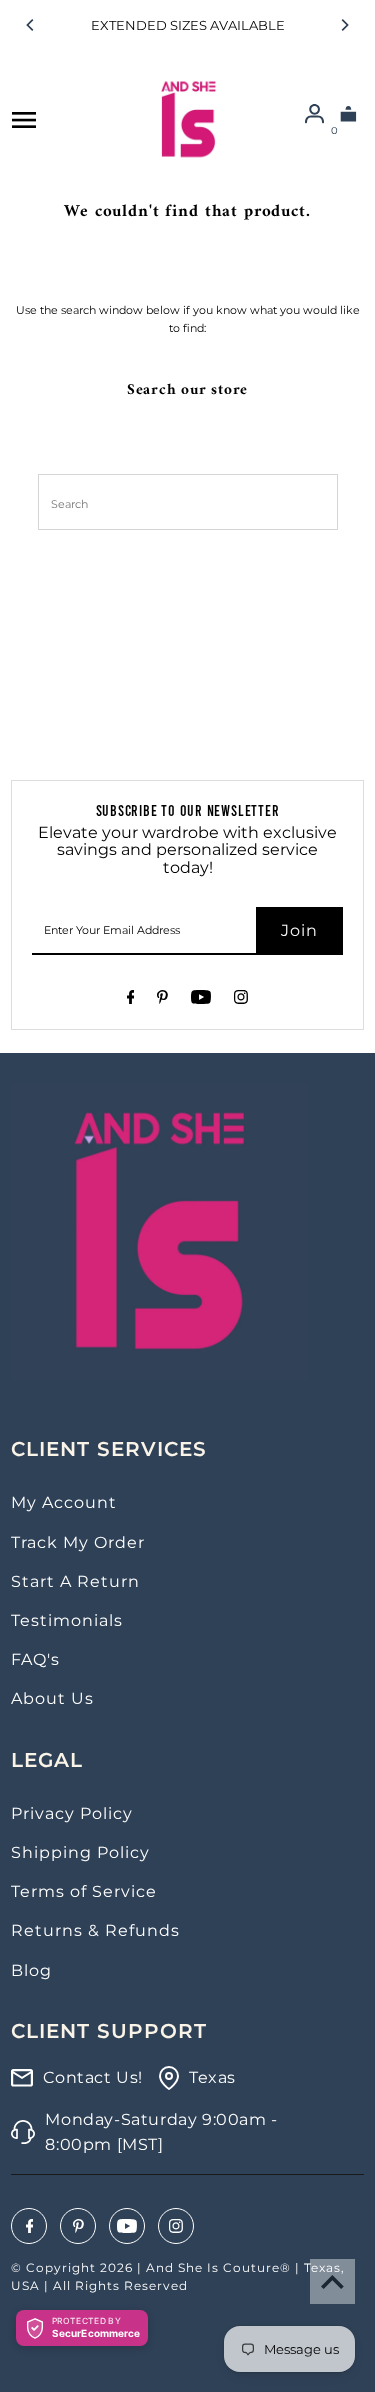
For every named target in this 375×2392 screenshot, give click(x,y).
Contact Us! (93, 2077)
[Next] (344, 25)
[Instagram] (241, 1000)
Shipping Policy (80, 1852)
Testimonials (67, 1620)
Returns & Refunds (95, 1930)
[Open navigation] (24, 120)
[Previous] (31, 25)
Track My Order (78, 1542)
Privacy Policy (72, 1813)
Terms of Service (84, 1891)
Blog (31, 1970)
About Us (52, 1698)
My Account (64, 1502)
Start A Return (75, 1581)
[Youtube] (201, 1000)
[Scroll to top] (332, 2281)
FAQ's (35, 1659)
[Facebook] (131, 1000)
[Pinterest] (162, 1000)
